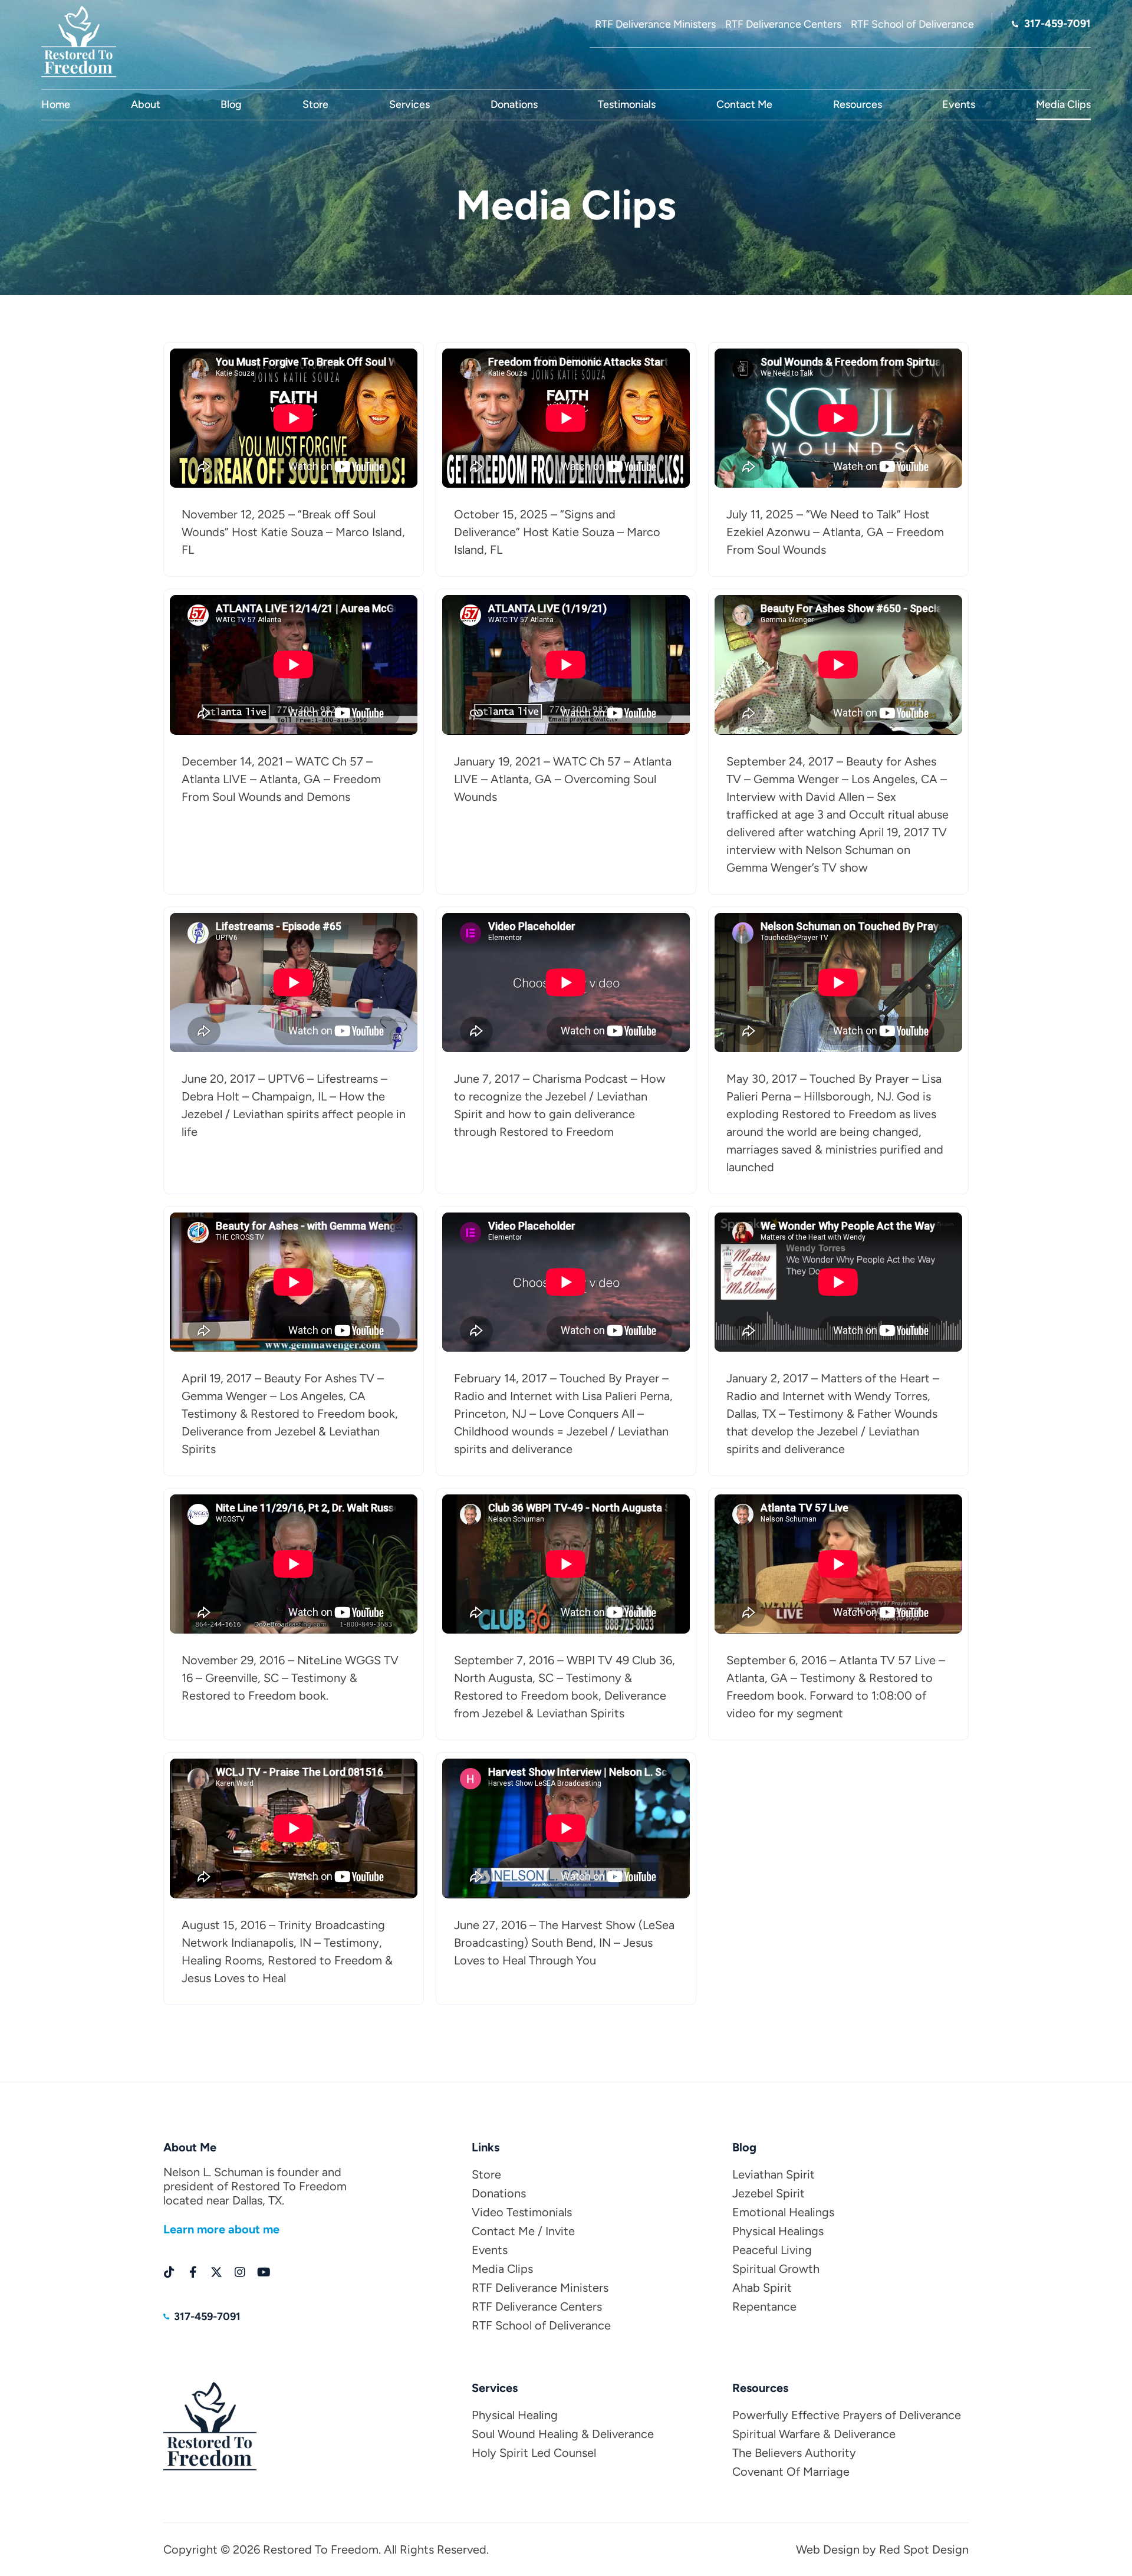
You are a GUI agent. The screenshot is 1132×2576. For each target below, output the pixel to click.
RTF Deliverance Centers (537, 2306)
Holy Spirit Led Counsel (534, 2453)
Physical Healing (515, 2415)
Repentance (764, 2306)
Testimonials (627, 104)
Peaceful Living (772, 2250)
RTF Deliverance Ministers (540, 2288)
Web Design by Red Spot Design (882, 2549)
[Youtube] (264, 2272)
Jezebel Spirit (769, 2193)
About (146, 104)
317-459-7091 (1057, 24)
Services (409, 104)
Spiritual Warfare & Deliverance (814, 2434)
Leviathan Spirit (774, 2174)
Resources (858, 104)
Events (959, 104)
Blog (231, 104)
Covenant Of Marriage (791, 2472)
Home (56, 104)
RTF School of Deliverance (541, 2325)
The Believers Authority (794, 2453)
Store (315, 104)
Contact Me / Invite (523, 2231)
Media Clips (1063, 104)
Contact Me (744, 104)
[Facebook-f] (193, 2272)
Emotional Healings (783, 2212)
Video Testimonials (522, 2212)
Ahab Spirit (762, 2288)
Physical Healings (778, 2231)
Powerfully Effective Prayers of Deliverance (847, 2415)
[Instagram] (240, 2272)
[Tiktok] (169, 2272)
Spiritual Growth (776, 2269)
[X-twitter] (216, 2272)
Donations (514, 104)
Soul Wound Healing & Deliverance (563, 2434)
